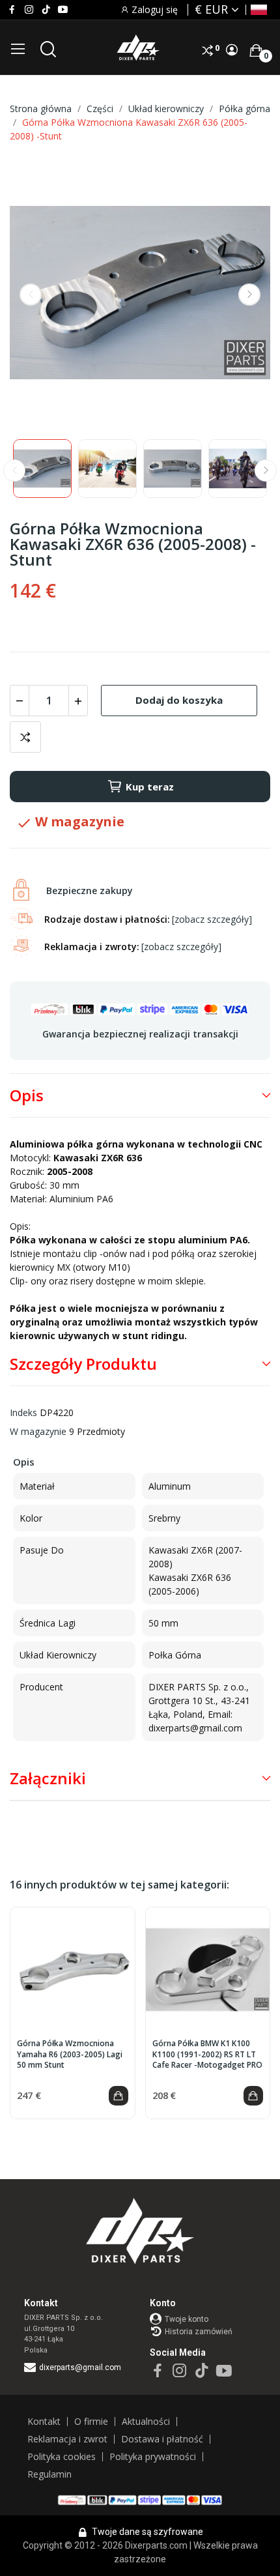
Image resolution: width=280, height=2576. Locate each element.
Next (249, 295)
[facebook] (12, 10)
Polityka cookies (62, 2457)
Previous (31, 295)
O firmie (91, 2422)
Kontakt (44, 2422)
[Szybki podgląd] (72, 1970)
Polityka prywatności (153, 2457)
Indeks (23, 1412)
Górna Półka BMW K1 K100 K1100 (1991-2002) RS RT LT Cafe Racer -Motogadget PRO (207, 2055)
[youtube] (63, 10)
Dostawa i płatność (162, 2439)
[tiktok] (46, 10)
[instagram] (29, 10)
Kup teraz (150, 787)
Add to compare (25, 737)
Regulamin (49, 2474)
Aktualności (146, 2422)
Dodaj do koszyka (179, 700)
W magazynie (38, 1431)
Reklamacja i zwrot (67, 2439)
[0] (256, 50)
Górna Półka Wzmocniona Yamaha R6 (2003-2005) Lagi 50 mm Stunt (70, 2055)
